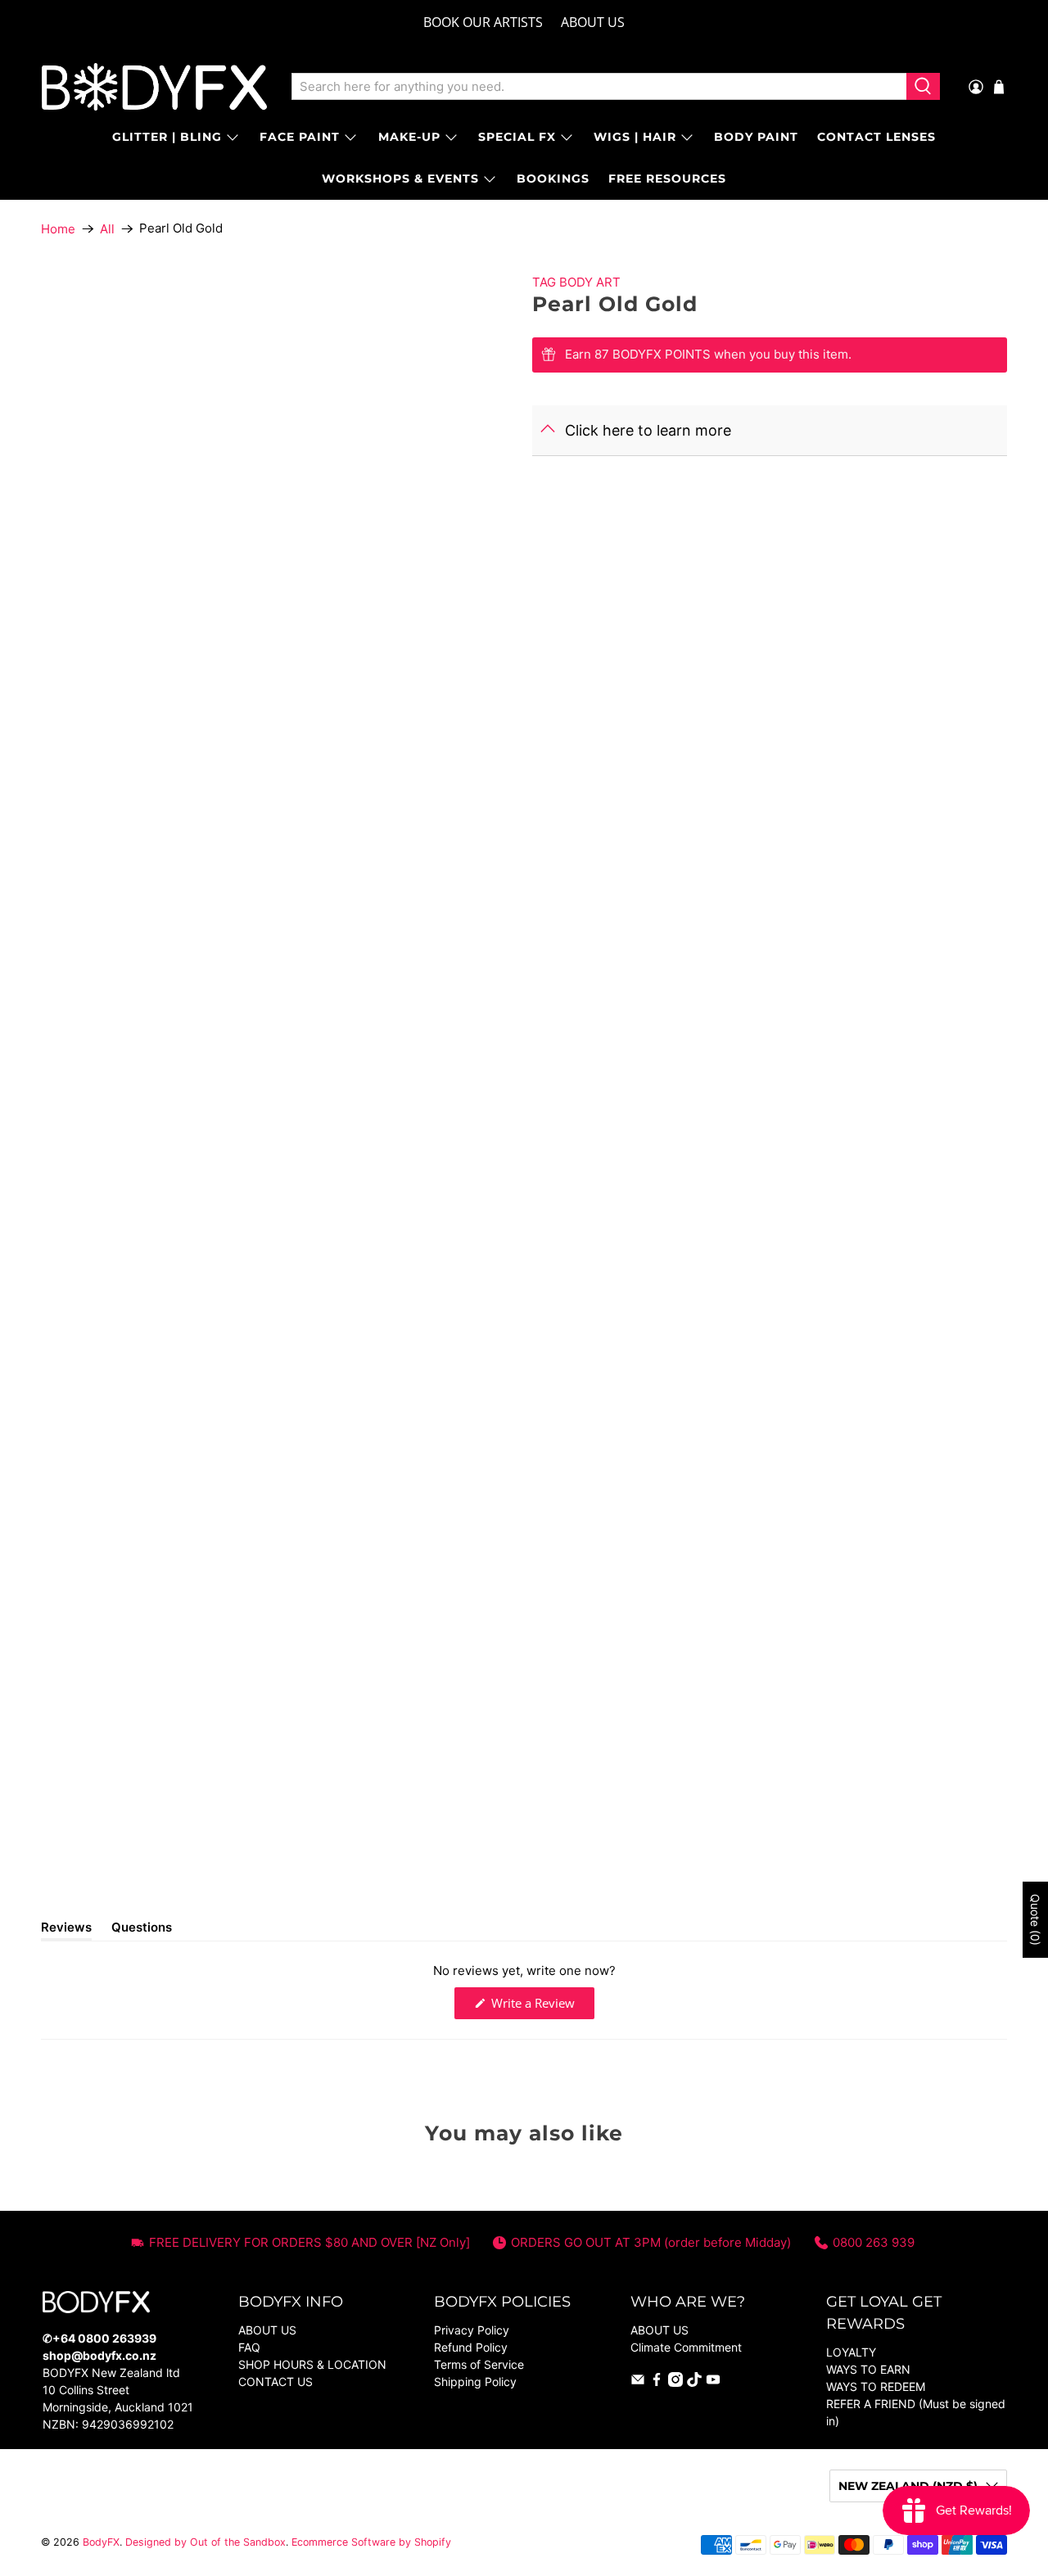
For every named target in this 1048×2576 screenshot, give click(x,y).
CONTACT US (276, 2382)
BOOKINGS (553, 179)
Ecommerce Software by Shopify (371, 2542)
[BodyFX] (154, 87)
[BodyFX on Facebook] (657, 2382)
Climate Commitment (686, 2347)
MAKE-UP (409, 137)
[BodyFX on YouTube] (713, 2382)
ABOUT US (593, 22)
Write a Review (541, 2007)
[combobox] (599, 87)
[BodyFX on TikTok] (694, 2382)
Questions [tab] (142, 1930)
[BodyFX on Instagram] (675, 2382)
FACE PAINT (300, 137)
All (107, 229)
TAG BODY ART (576, 282)
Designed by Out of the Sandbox (206, 2542)
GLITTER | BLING (167, 137)
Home (58, 229)
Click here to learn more (648, 430)
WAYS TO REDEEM (876, 2386)
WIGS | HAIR (635, 137)
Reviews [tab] (66, 1930)
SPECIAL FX (517, 137)
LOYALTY (851, 2352)
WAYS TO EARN (868, 2369)
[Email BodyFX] (638, 2382)
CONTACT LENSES (876, 137)
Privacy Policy (472, 2330)
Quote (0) (1035, 1920)
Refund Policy (471, 2347)
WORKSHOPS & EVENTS (400, 179)
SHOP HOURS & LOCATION (312, 2364)
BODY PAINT (756, 137)
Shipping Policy (475, 2382)
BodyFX (101, 2542)
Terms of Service (479, 2364)
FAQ (249, 2347)
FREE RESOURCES (667, 179)
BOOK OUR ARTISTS (483, 22)
